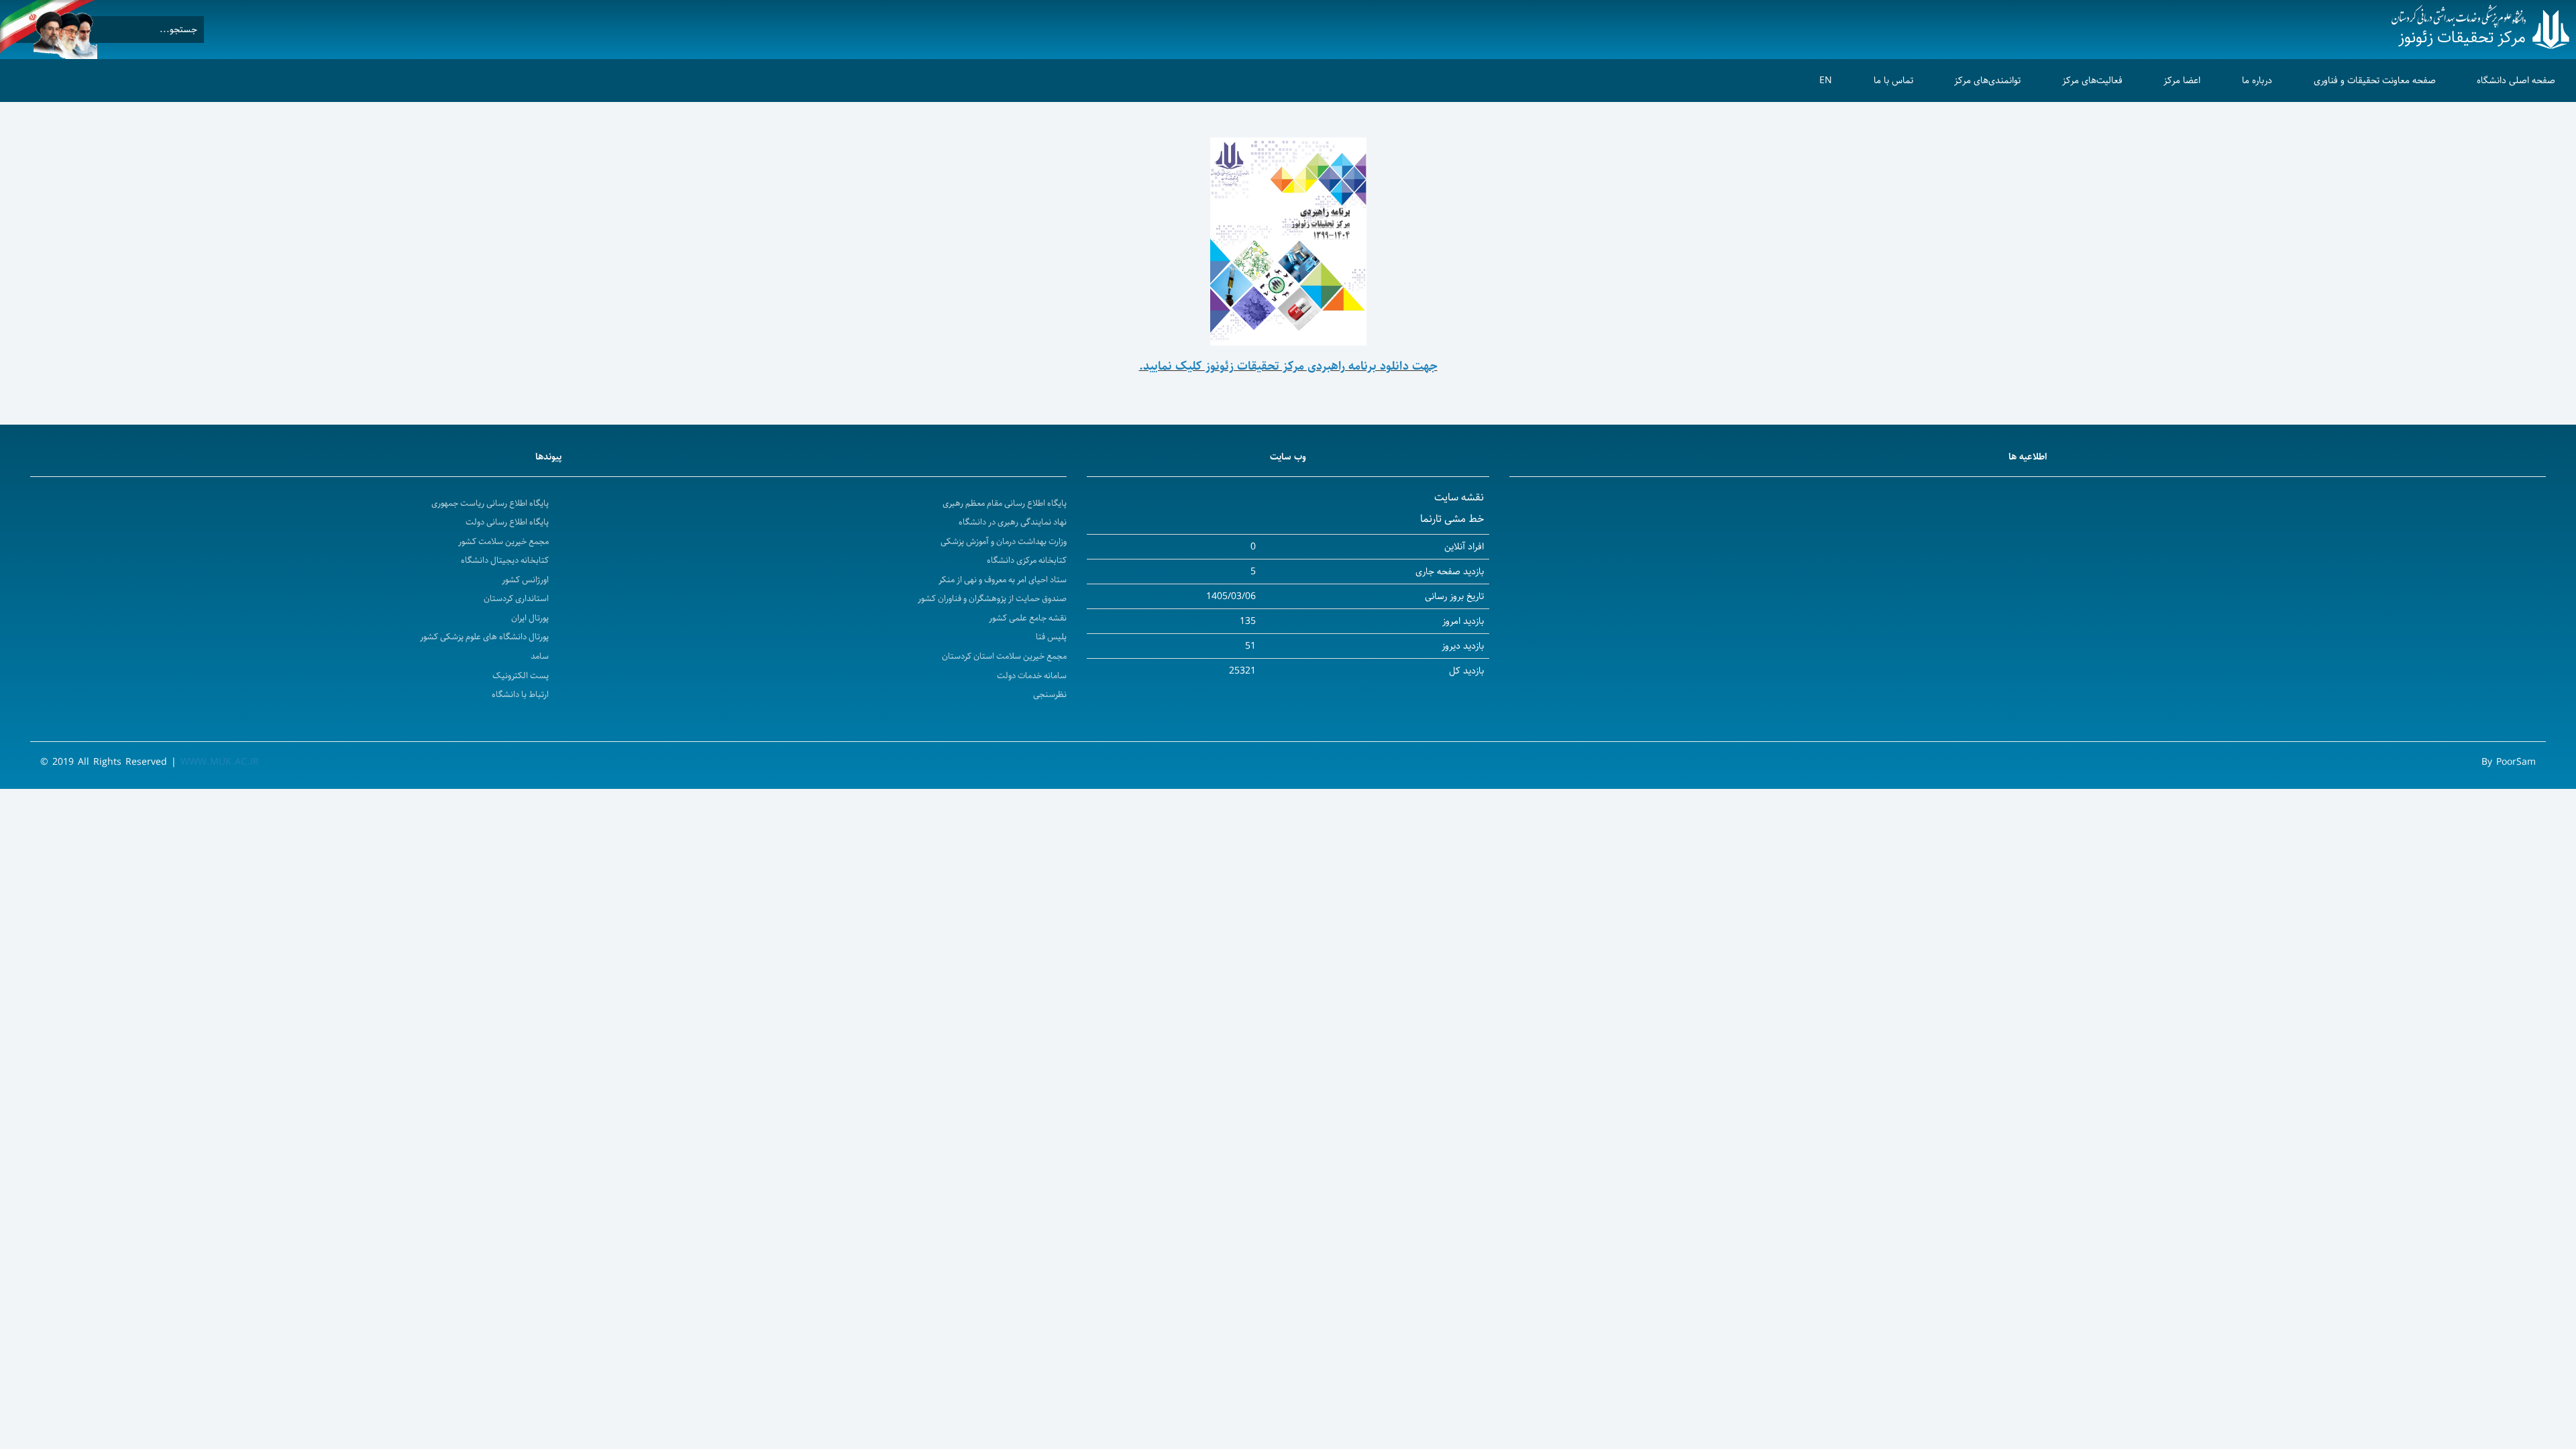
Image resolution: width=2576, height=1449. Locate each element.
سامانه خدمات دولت (1032, 676)
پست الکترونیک (521, 676)
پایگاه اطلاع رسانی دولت (507, 522)
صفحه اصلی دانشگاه (2516, 80)
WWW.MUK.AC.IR (220, 762)
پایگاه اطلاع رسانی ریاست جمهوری (490, 503)
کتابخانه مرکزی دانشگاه (1027, 560)
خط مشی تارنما (1452, 519)
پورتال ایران (530, 618)
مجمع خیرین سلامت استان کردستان (1004, 656)
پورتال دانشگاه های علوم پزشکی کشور (484, 637)
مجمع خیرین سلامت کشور (503, 542)
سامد (540, 656)
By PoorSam (2509, 762)
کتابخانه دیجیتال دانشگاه (505, 560)
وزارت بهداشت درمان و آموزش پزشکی (1004, 542)
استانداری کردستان (516, 599)
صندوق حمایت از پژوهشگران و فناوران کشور (992, 599)
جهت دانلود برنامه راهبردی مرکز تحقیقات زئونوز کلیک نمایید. (1288, 366)
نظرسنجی (1050, 695)
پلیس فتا (1051, 637)
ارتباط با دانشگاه (520, 695)
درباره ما (2257, 80)
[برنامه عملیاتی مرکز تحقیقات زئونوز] (1288, 241)
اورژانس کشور (525, 580)
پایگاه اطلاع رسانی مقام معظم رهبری (1005, 503)
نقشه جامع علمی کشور (1028, 618)
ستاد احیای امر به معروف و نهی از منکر (1003, 580)
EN (1826, 80)
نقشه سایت (1459, 497)
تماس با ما (1893, 80)
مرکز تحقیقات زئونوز (2462, 38)
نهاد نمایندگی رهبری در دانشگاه (1013, 522)
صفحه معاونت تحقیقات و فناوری (2375, 80)
